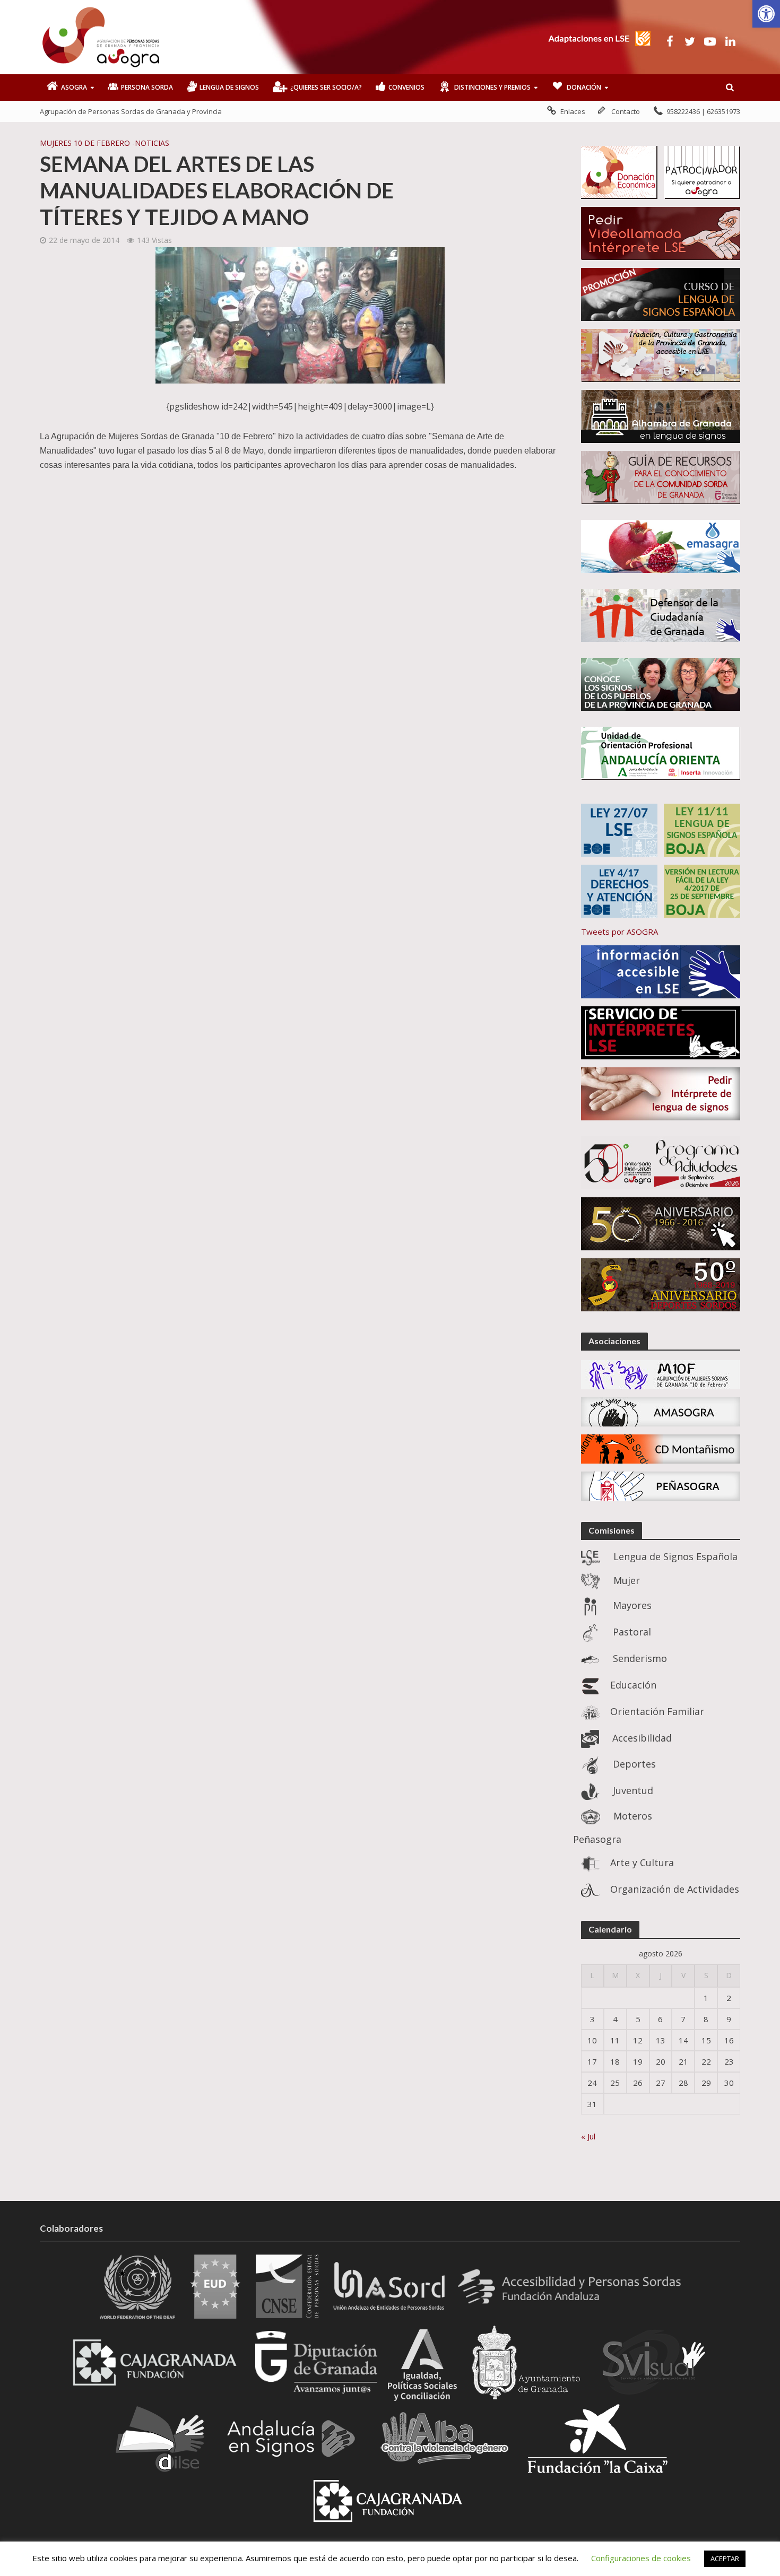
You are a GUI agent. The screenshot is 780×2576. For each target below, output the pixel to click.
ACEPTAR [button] (725, 2558)
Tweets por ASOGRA (619, 932)
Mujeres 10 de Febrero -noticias (105, 143)
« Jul (588, 2136)
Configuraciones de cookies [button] (641, 2558)
